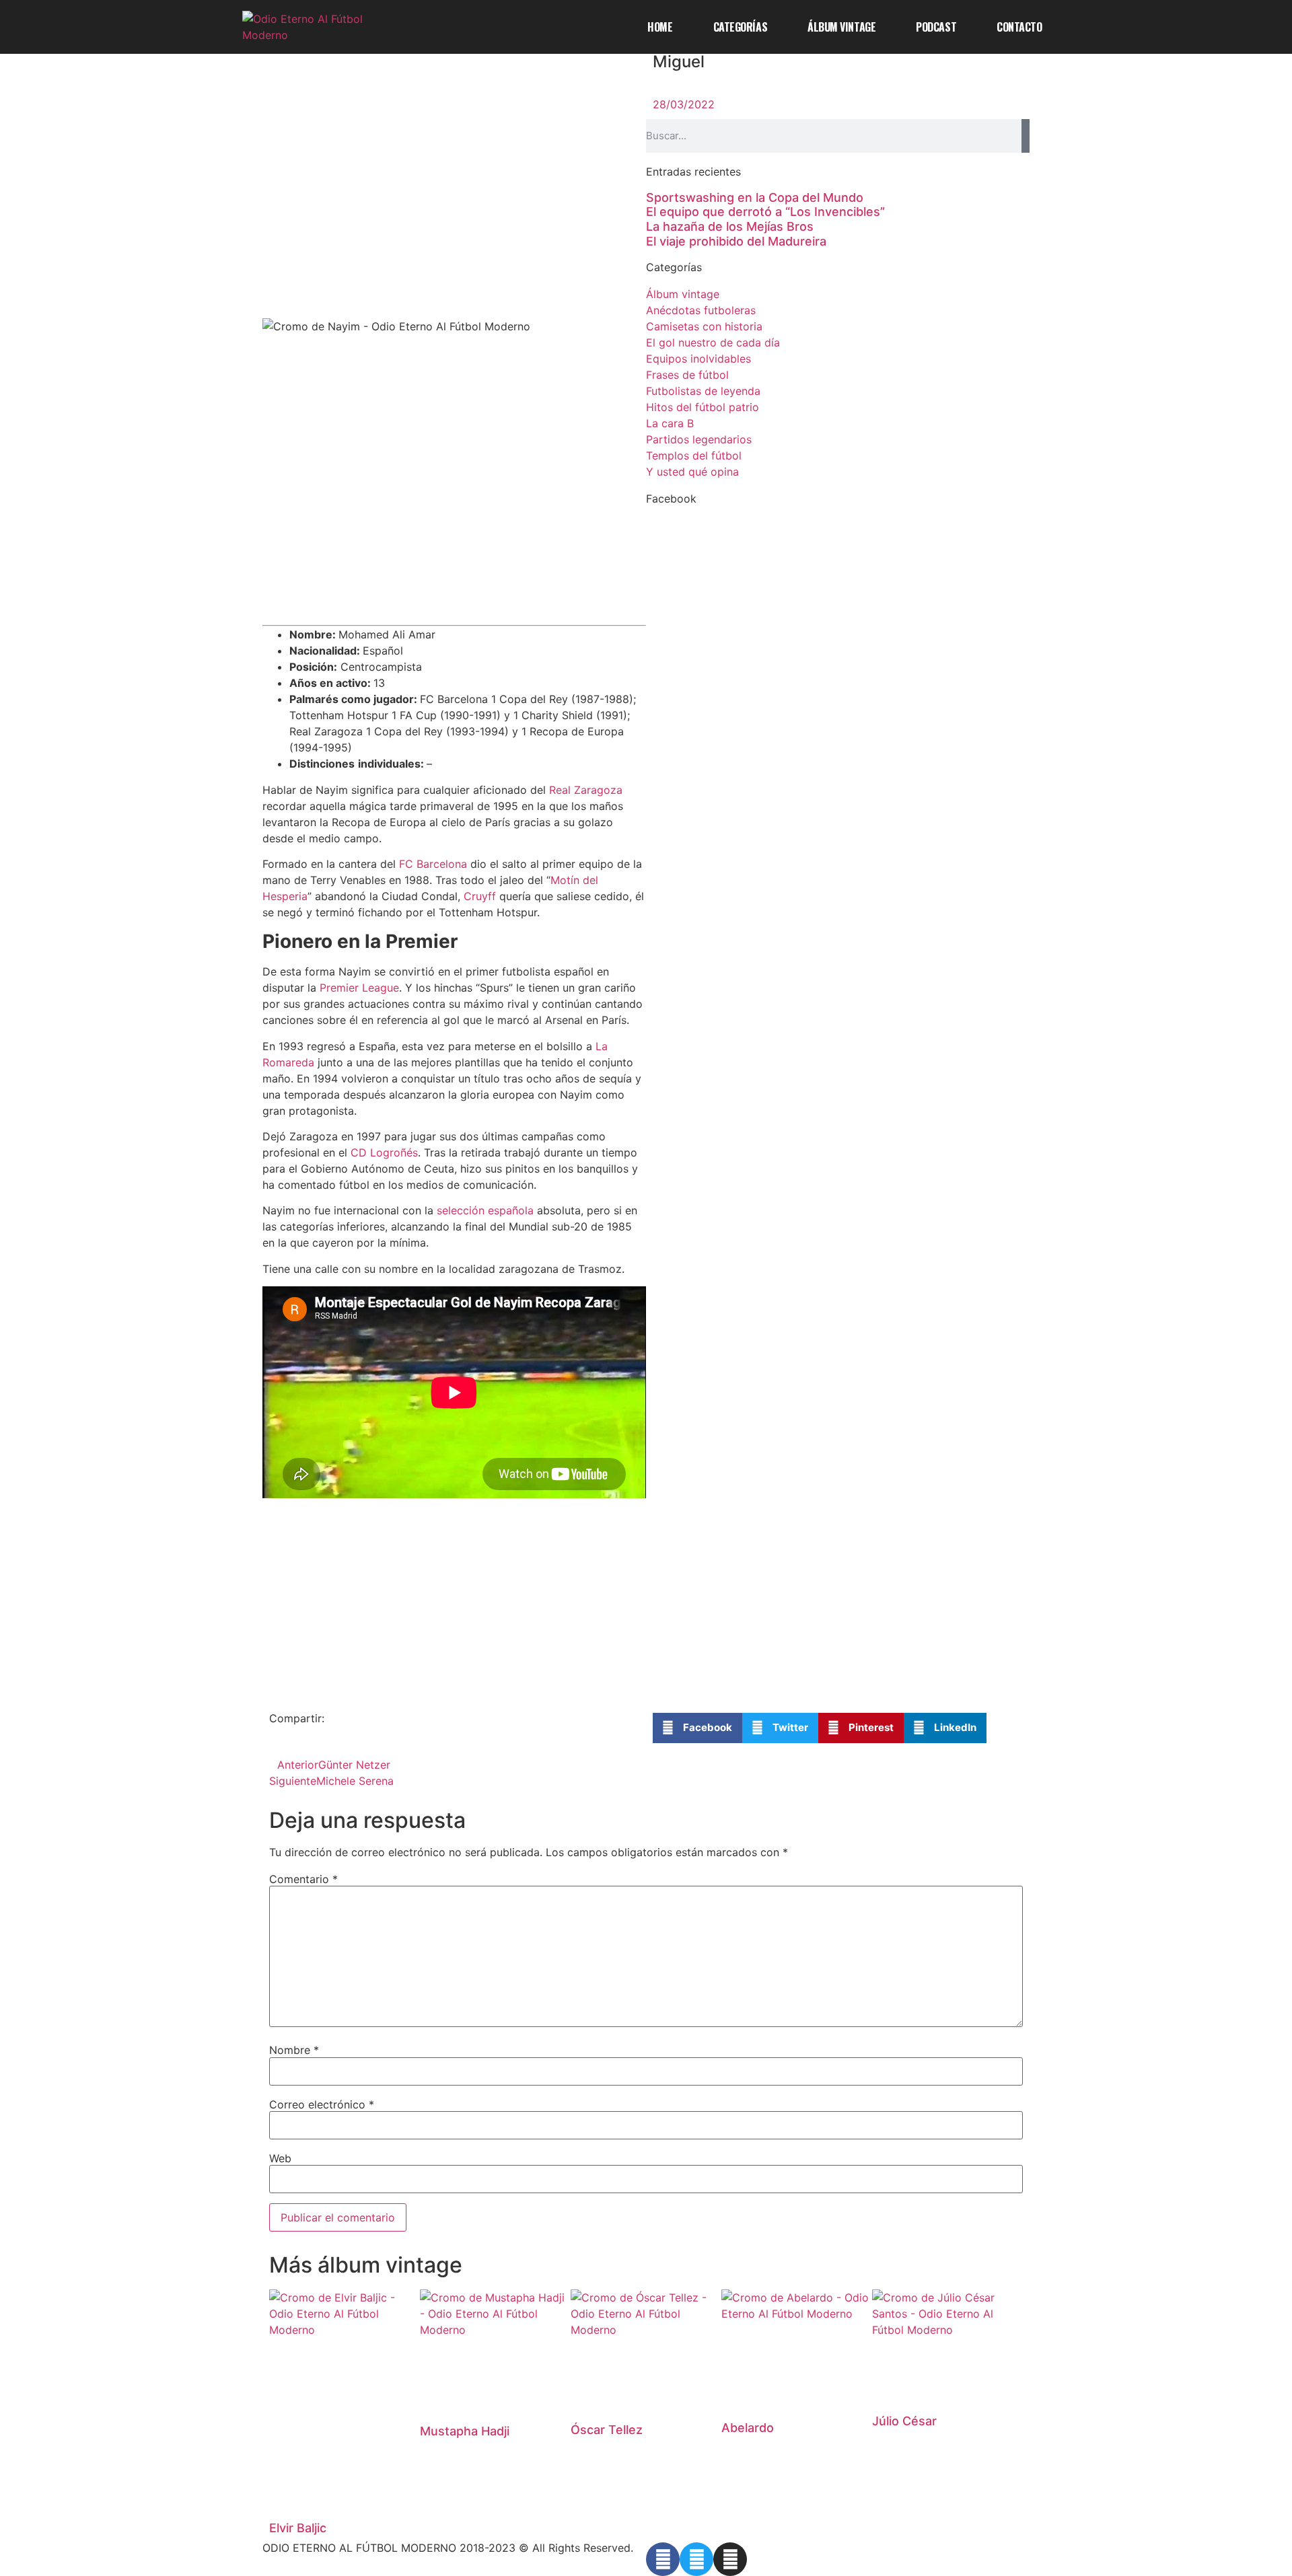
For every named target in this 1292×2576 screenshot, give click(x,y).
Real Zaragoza (586, 790)
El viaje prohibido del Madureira (736, 241)
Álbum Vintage (841, 27)
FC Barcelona (433, 864)
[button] (697, 1728)
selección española (485, 1210)
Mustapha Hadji (465, 2431)
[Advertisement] (454, 219)
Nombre (294, 2050)
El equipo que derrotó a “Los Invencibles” (765, 212)
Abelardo (748, 2428)
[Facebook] (663, 2559)
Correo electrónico (322, 2104)
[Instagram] (730, 2559)
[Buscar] (1026, 136)
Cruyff (480, 896)
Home (660, 27)
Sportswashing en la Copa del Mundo (755, 197)
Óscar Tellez (607, 2430)
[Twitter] (696, 2559)
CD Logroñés (384, 1152)
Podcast (936, 27)
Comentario (303, 1879)
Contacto (1019, 27)
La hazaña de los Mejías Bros (730, 226)
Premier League (359, 988)
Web (280, 2158)
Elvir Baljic (298, 2528)
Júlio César (904, 2421)
